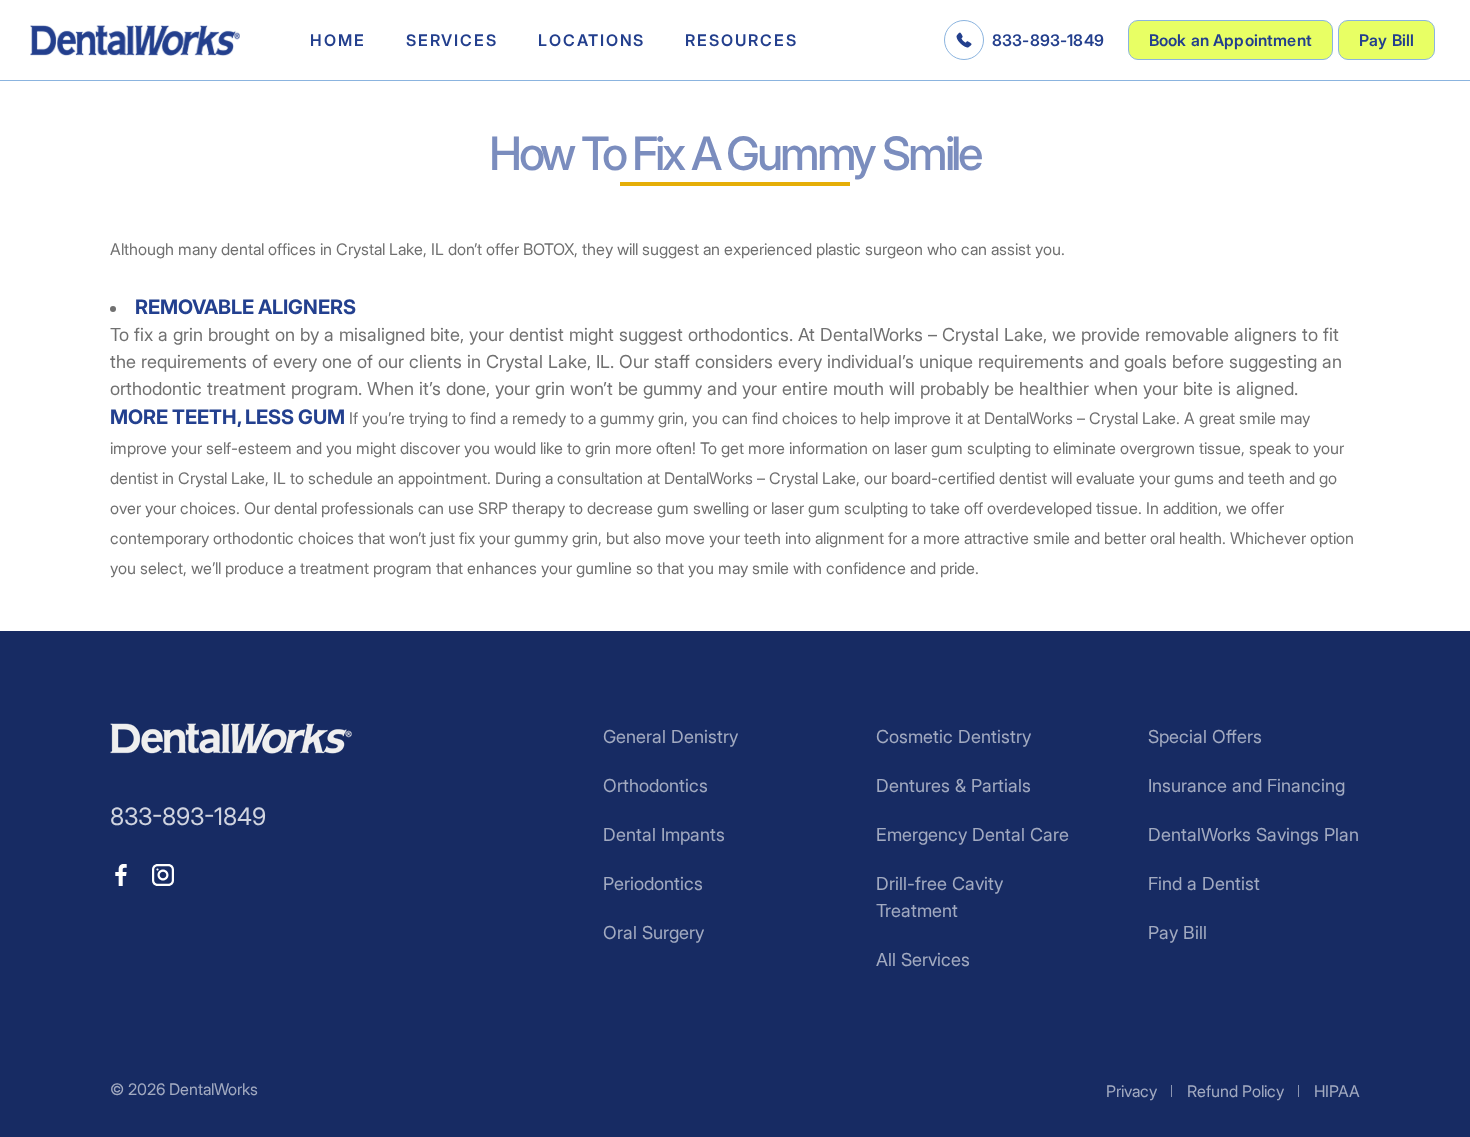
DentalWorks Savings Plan (1253, 834)
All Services (923, 959)
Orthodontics (655, 785)
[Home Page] (135, 40)
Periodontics (653, 883)
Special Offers (1205, 736)
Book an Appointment (1230, 40)
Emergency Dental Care (972, 834)
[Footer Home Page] (231, 738)
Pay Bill (1386, 40)
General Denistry (670, 736)
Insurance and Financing (1246, 785)
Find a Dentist (1204, 883)
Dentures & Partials (953, 785)
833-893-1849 (1048, 40)
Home (338, 40)
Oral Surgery (653, 932)
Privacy (1131, 1091)
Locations (591, 40)
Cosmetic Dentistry (953, 736)
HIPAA (1337, 1091)
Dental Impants (664, 834)
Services (452, 40)
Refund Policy (1235, 1091)
